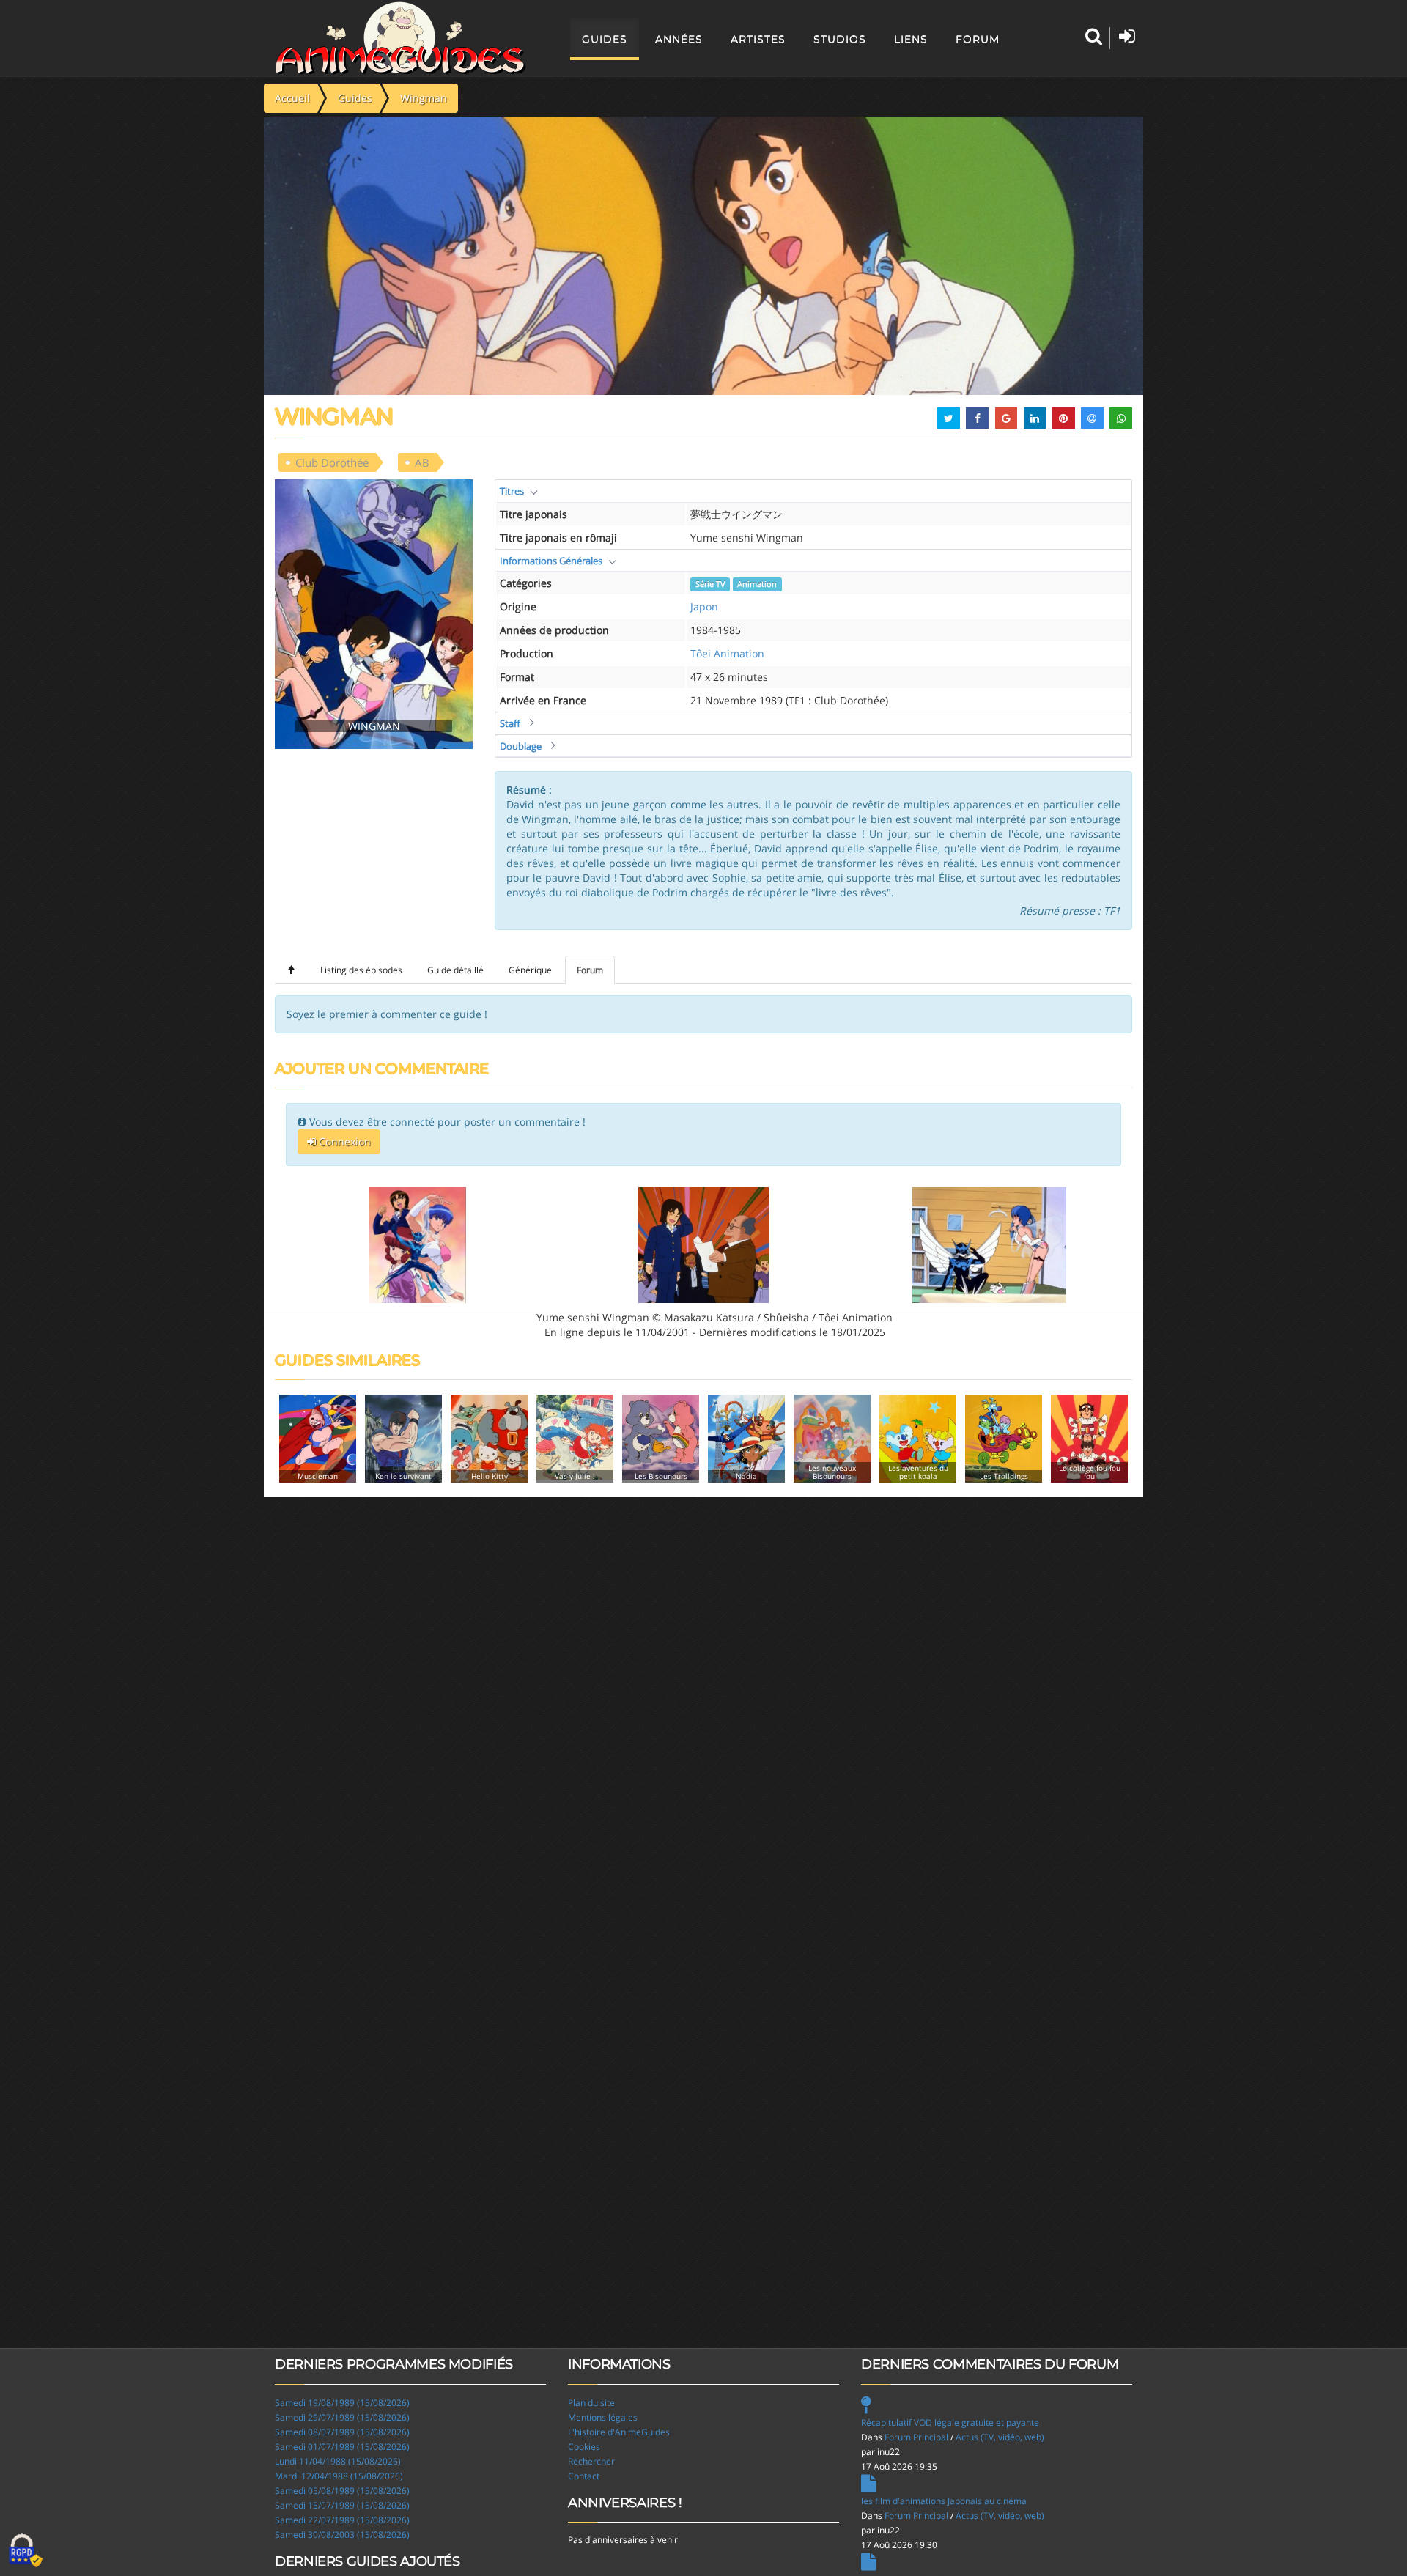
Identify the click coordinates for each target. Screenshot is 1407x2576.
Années (679, 39)
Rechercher (591, 2461)
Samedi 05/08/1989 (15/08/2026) (342, 2491)
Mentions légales (603, 2417)
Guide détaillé (455, 970)
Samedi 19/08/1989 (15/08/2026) (342, 2403)
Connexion (343, 1141)
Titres (512, 491)
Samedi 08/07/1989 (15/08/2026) (342, 2432)
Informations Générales (551, 561)
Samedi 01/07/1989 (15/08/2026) (342, 2447)
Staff (510, 723)
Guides (605, 39)
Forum (978, 39)
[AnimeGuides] (400, 38)
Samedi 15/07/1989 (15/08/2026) (342, 2505)
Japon (704, 606)
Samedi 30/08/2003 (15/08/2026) (342, 2535)
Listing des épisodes (361, 970)
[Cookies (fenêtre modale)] (26, 2551)
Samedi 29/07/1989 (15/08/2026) (342, 2417)
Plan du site (591, 2403)
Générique (530, 970)
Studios (840, 39)
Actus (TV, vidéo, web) (1000, 2437)
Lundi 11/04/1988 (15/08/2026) (338, 2461)
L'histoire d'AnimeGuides (619, 2432)
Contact (584, 2476)
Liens (911, 39)
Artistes (758, 39)
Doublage (521, 746)
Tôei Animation (727, 653)
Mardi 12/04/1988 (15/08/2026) (339, 2476)
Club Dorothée (332, 462)
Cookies (584, 2447)
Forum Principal (916, 2437)
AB (422, 462)
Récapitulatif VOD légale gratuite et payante (950, 2422)
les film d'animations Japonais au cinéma (944, 2501)
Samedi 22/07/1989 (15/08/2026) (342, 2520)
